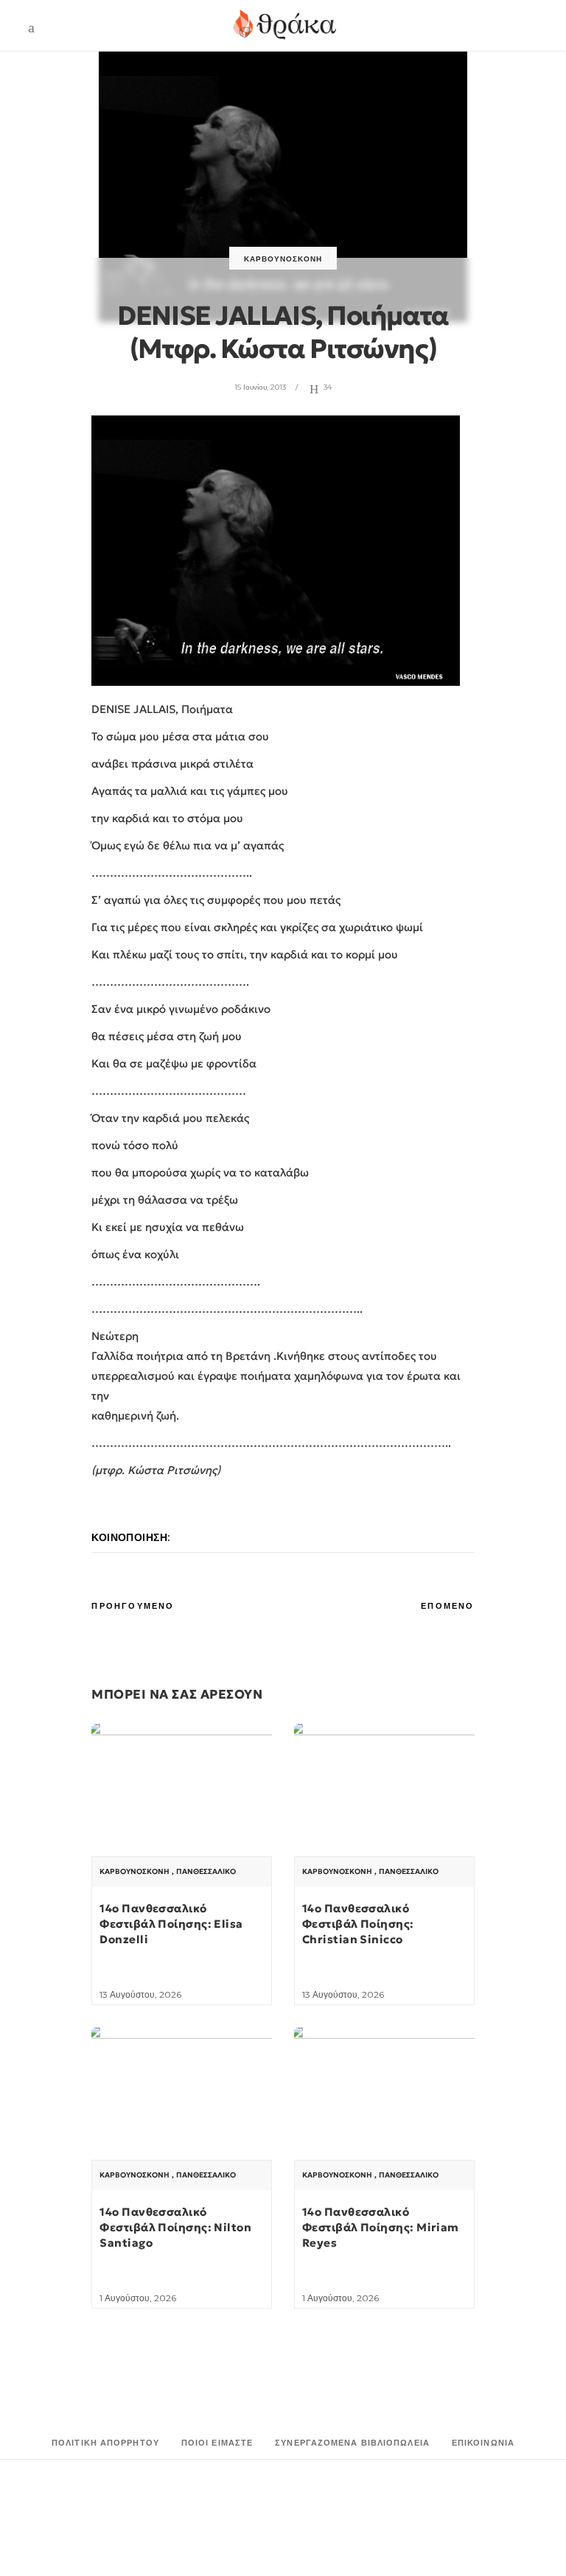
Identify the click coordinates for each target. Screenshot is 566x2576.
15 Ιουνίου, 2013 (260, 387)
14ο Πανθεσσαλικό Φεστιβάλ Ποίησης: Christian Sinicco (358, 1924)
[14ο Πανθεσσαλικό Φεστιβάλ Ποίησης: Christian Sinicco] (384, 1791)
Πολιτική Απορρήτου (105, 2443)
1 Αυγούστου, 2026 (138, 2298)
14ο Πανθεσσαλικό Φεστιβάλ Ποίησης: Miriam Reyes (381, 2227)
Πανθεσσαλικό (206, 1872)
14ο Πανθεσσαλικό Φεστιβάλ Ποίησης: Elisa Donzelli (171, 1924)
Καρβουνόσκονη (283, 259)
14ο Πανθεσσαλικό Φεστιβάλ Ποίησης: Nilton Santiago (175, 2227)
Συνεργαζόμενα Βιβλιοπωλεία (352, 2443)
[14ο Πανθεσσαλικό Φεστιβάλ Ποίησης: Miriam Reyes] (384, 2095)
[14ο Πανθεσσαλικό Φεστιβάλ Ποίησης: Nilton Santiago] (182, 2095)
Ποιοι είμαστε (217, 2443)
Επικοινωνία (483, 2443)
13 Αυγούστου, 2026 (140, 1994)
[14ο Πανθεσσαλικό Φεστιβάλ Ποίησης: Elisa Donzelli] (182, 1791)
